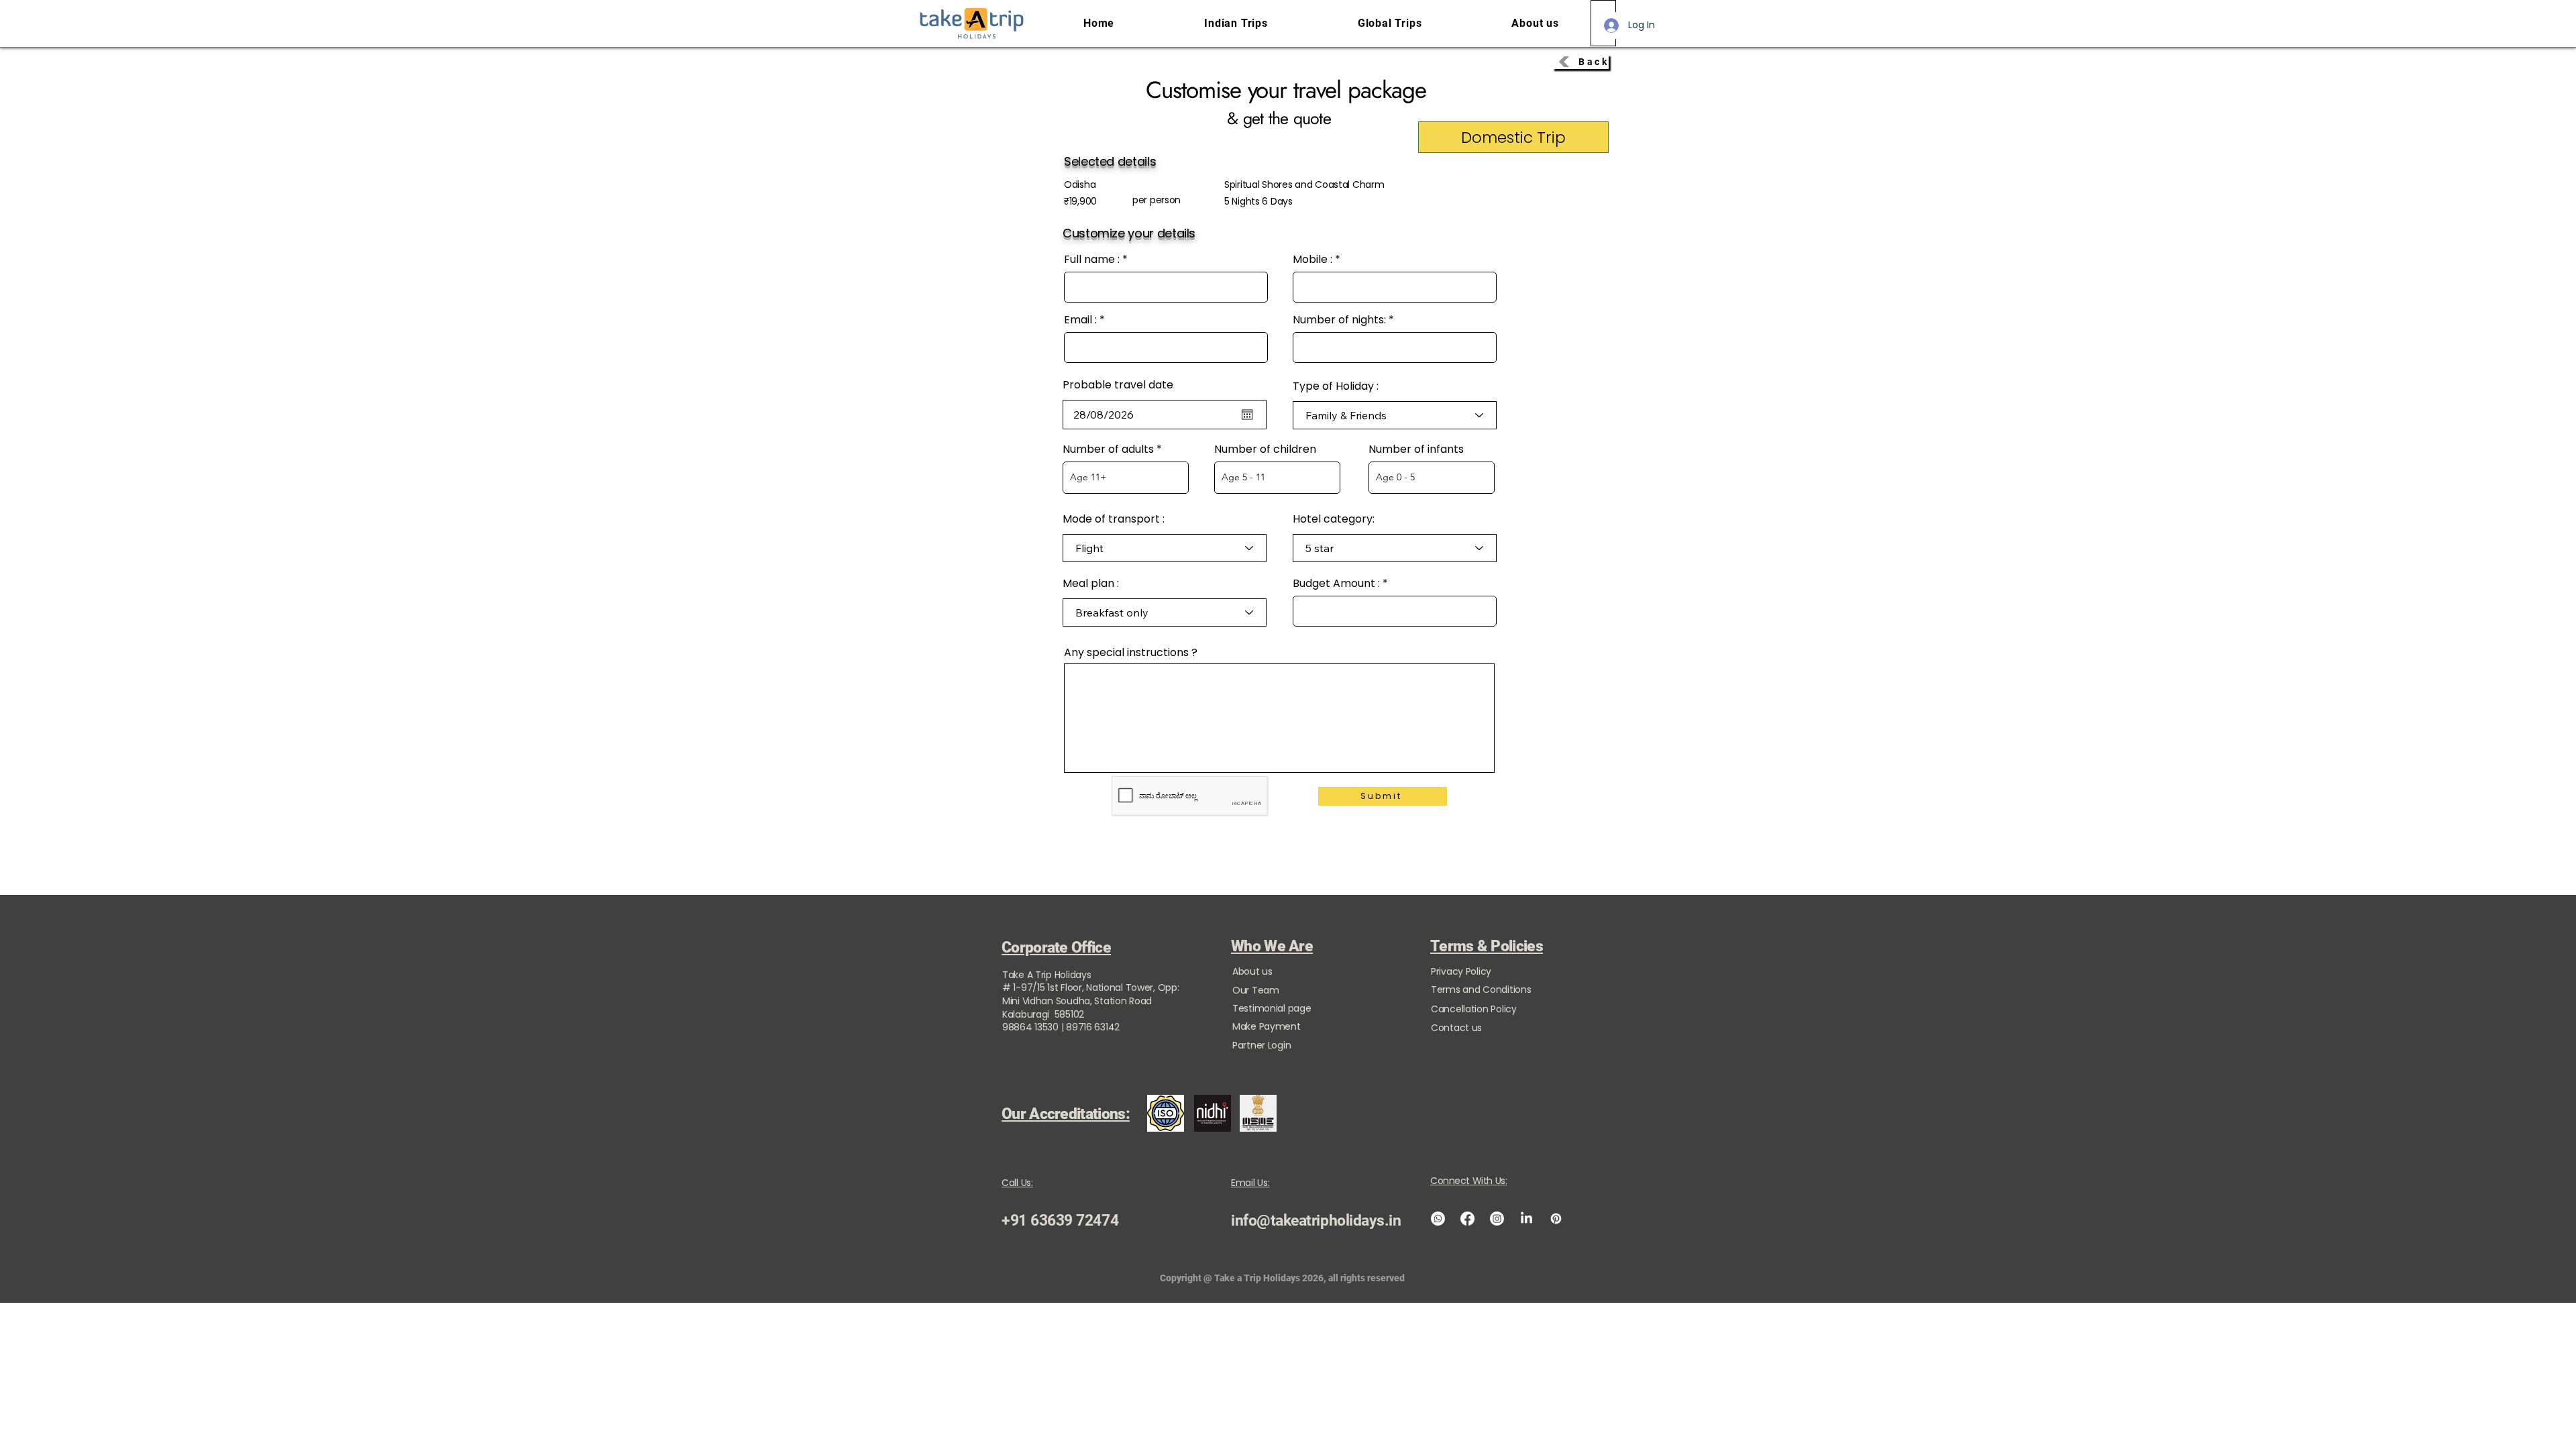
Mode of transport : (1114, 519)
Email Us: (1250, 1183)
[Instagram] (1497, 1219)
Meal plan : (1091, 584)
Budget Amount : (1336, 584)
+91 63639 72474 (1060, 1221)
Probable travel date (1118, 385)
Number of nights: (1339, 320)
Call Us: (1017, 1183)
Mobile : (1312, 260)
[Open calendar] (1247, 415)
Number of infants (1416, 449)
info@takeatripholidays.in (1316, 1221)
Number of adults (1108, 449)
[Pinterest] (1556, 1219)
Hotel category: (1334, 519)
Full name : (1092, 260)
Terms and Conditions (1481, 989)
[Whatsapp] (1438, 1219)
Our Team (1256, 990)
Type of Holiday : (1336, 386)
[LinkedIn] (1526, 1219)
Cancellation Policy (1474, 1009)
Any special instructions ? (1131, 653)
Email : (1080, 320)
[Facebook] (1467, 1219)
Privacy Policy (1461, 971)
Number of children (1265, 449)
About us (1252, 971)
